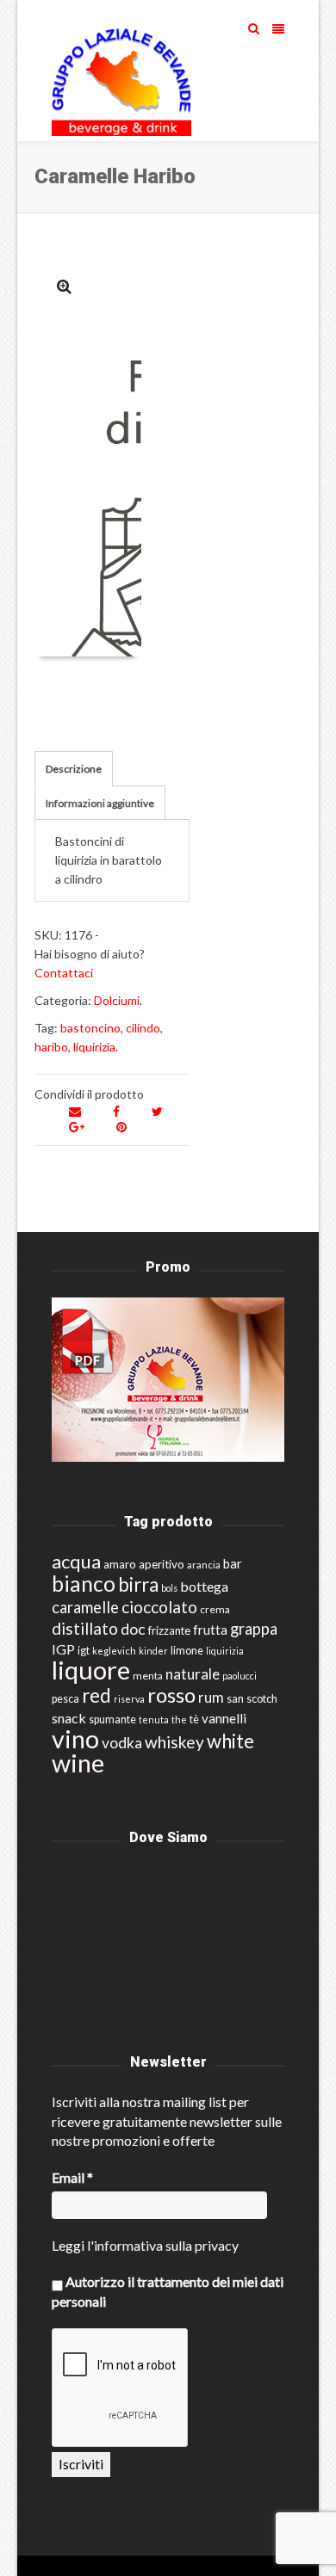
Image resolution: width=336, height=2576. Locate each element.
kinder (153, 1651)
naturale (193, 1674)
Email (72, 2177)
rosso (171, 1695)
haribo (51, 1047)
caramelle (85, 1607)
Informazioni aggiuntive (100, 803)
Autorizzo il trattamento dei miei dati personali (168, 2291)
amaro (120, 1564)
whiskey (174, 1742)
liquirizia (94, 1047)
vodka (122, 1743)
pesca (65, 1699)
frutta (210, 1630)
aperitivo (162, 1564)
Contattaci (64, 973)
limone (187, 1651)
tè (194, 1719)
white (230, 1741)
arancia (204, 1565)
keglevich (114, 1651)
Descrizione (74, 769)
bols (169, 1588)
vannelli (224, 1718)
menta (148, 1676)
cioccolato (159, 1607)
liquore (91, 1670)
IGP (63, 1649)
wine (78, 1763)
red (96, 1695)
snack (69, 1718)
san (235, 1698)
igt (84, 1650)
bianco (84, 1584)
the (179, 1719)
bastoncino (90, 1028)
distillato (85, 1628)
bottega (204, 1586)
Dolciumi (117, 1000)
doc (133, 1629)
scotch (262, 1699)
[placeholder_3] (64, 286)
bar (233, 1563)
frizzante (169, 1630)
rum (211, 1697)
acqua (76, 1561)
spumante (112, 1719)
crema (215, 1609)
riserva (129, 1699)
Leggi (68, 2245)
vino (75, 1738)
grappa (254, 1629)
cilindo (143, 1028)
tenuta (154, 1719)
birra (138, 1584)
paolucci (240, 1676)
